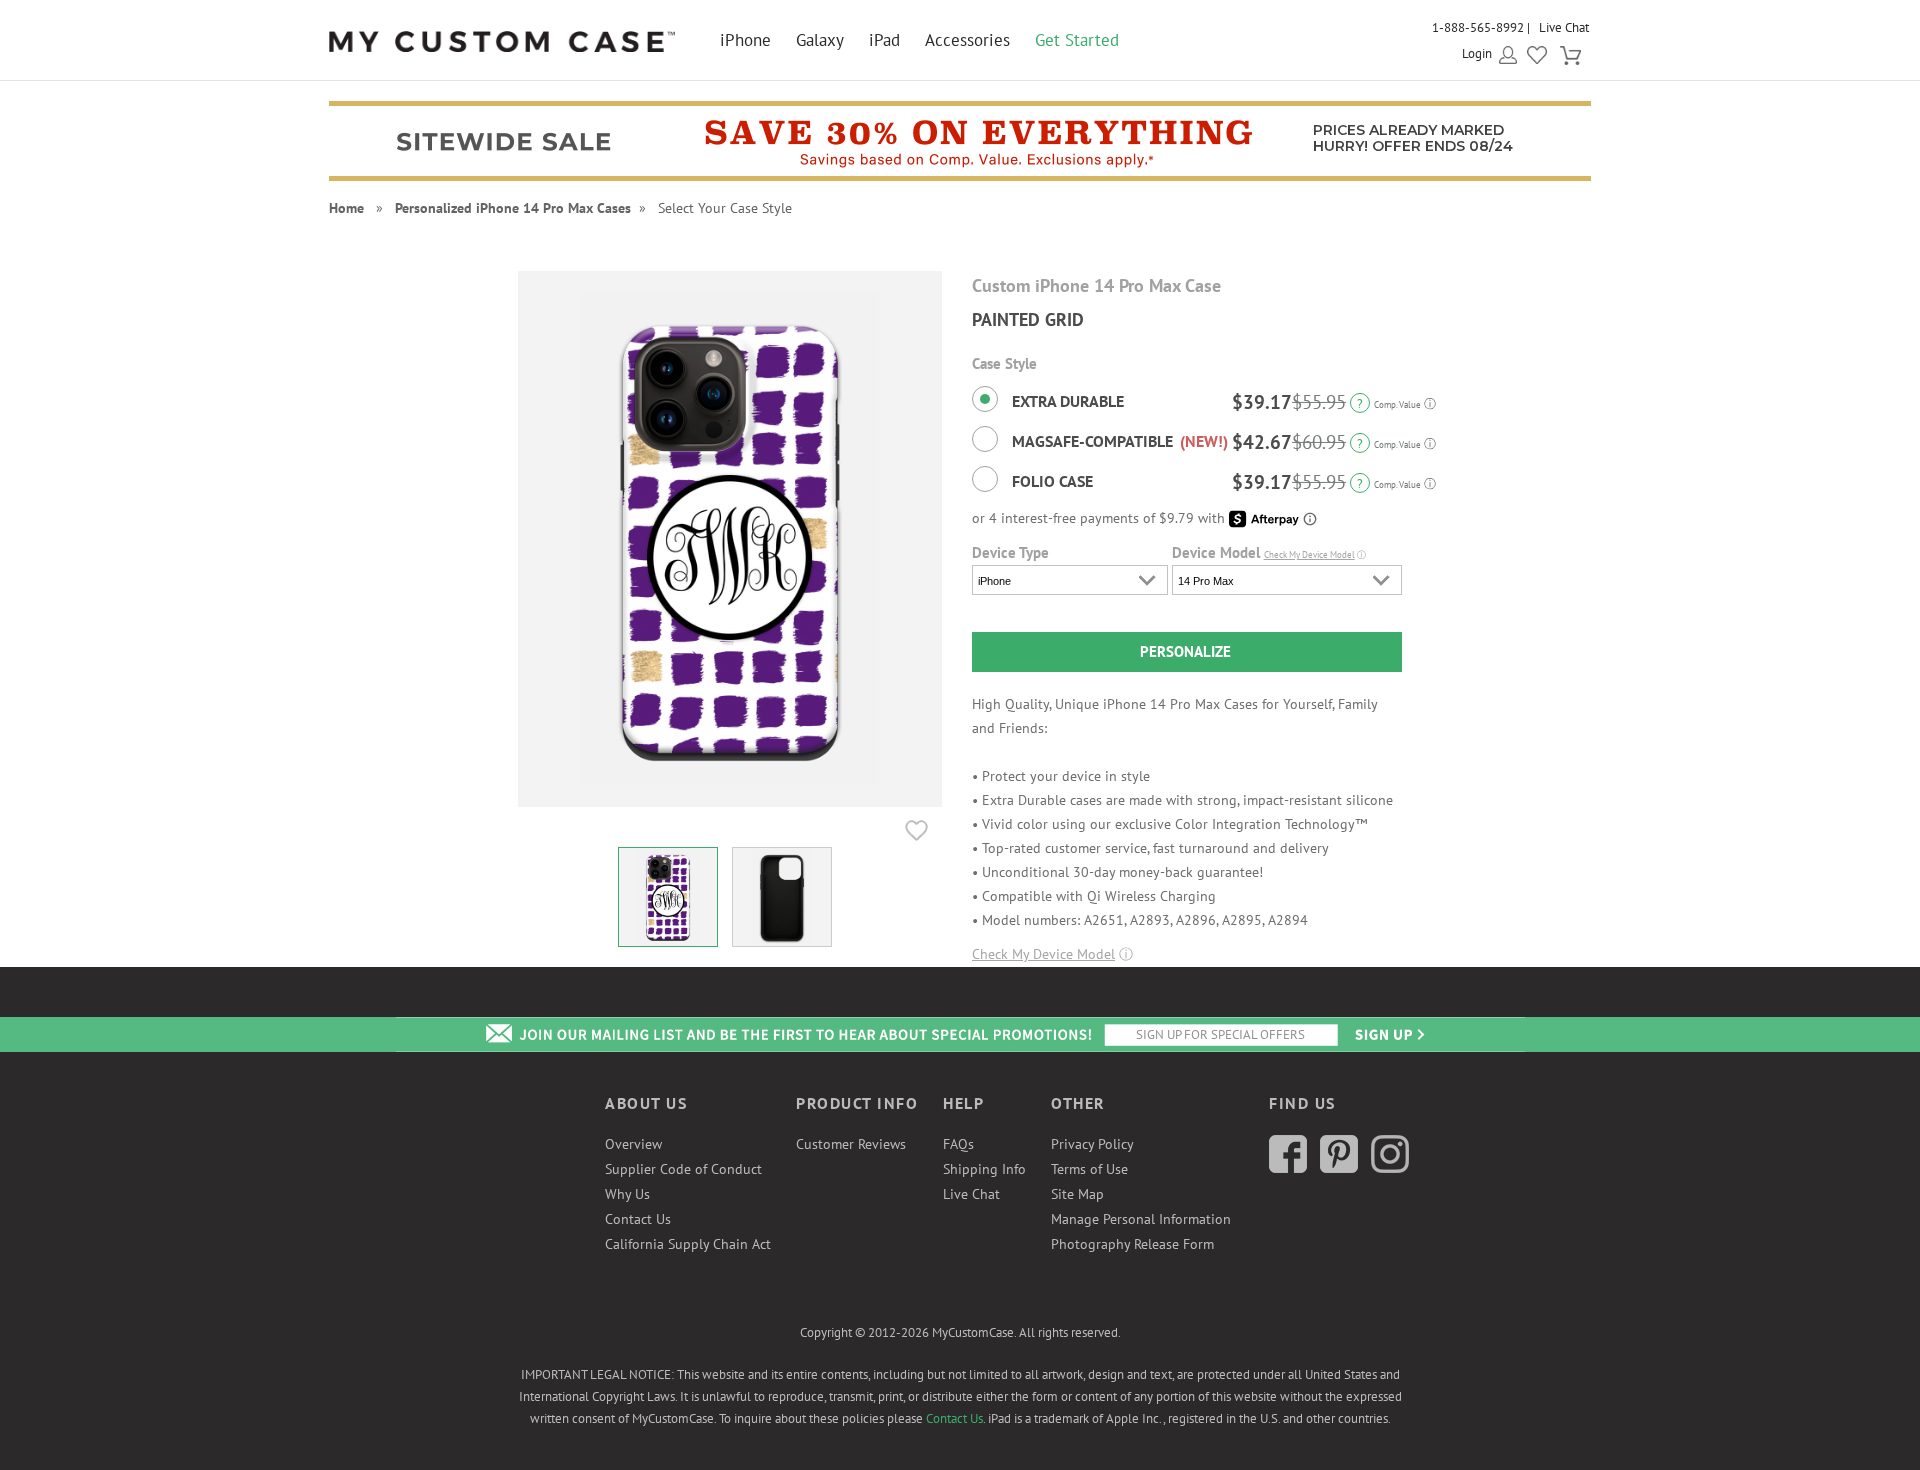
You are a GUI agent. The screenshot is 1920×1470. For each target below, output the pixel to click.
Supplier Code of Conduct (683, 1169)
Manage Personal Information (1141, 1219)
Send (1388, 1034)
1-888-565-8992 (1478, 27)
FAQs (958, 1144)
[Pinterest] (1339, 1168)
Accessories (967, 40)
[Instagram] (1390, 1168)
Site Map (1077, 1194)
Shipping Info (984, 1169)
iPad (884, 40)
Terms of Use (1089, 1169)
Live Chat (1564, 27)
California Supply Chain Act (688, 1244)
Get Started (1077, 40)
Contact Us (638, 1219)
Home (346, 208)
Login (1477, 53)
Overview (633, 1144)
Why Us (627, 1194)
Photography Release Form (1132, 1244)
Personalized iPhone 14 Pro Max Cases (513, 208)
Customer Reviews (851, 1144)
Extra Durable (1066, 401)
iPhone (745, 40)
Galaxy (820, 40)
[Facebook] (1288, 1168)
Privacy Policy (1092, 1144)
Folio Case (1050, 481)
